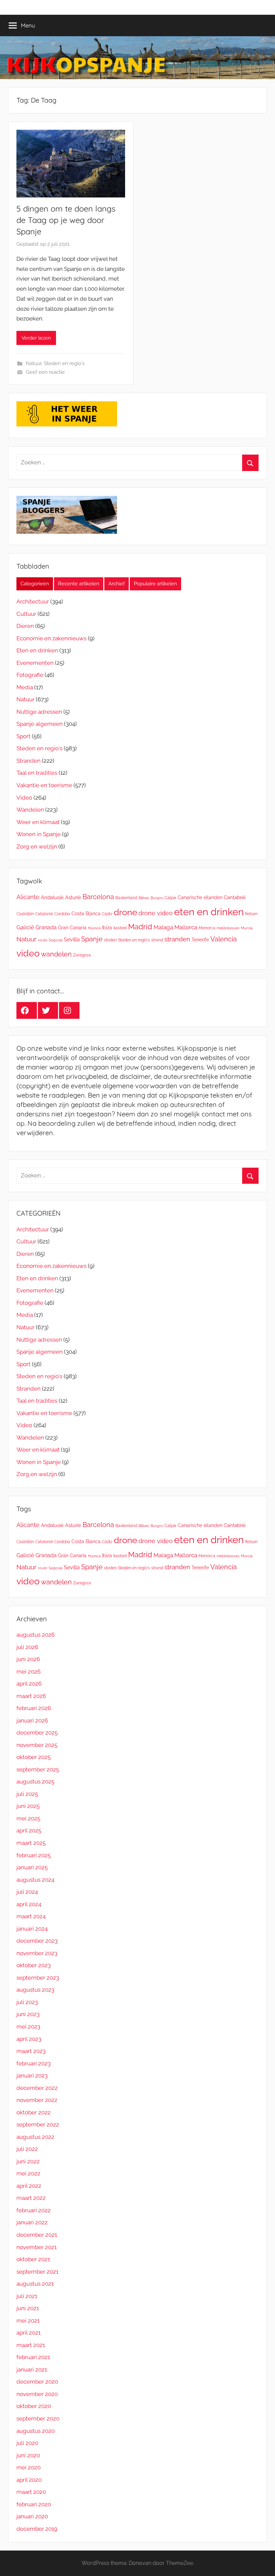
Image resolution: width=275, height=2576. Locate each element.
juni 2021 (28, 2308)
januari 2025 (32, 1867)
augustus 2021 (35, 2284)
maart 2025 (31, 1843)
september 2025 (38, 1769)
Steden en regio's (64, 363)
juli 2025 (27, 1794)
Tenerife (200, 940)
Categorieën (35, 584)
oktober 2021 (33, 2259)
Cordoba (62, 914)
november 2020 (37, 2394)
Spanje (92, 939)
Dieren (25, 626)
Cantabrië (235, 897)
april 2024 (29, 1904)
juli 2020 (27, 2443)
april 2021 (29, 2333)
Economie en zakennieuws (51, 638)
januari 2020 (32, 2516)
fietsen (251, 914)
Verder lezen (36, 338)
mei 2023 (28, 2027)
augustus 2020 (36, 2431)
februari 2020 (34, 2504)
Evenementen (35, 663)
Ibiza (107, 927)
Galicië (25, 927)
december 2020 (37, 2382)
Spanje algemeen (40, 724)
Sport (23, 736)
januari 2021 (32, 2369)
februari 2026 (34, 1708)
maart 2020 (31, 2492)
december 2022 (37, 2088)
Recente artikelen (79, 584)
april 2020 (29, 2480)
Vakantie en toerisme (44, 785)
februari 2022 (34, 2210)
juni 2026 (28, 1659)
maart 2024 (31, 1916)
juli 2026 (27, 1647)
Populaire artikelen (155, 584)
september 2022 (38, 2124)
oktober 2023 (34, 1965)
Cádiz (107, 914)
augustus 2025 (35, 1781)
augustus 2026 (36, 1635)
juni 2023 (28, 2014)
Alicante (28, 897)
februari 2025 (34, 1855)
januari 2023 (32, 2075)
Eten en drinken (37, 650)
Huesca (94, 928)
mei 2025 (28, 1818)
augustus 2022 (35, 2137)
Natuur (34, 363)
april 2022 (29, 2186)
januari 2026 (32, 1720)
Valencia (224, 939)
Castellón (25, 914)
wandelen (56, 954)
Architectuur (33, 601)
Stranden (29, 761)
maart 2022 (31, 2198)
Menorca (207, 928)
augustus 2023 (35, 1990)
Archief (117, 584)
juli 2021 (27, 2296)
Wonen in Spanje (39, 834)
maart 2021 (31, 2345)
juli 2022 (27, 2149)
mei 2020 (29, 2467)
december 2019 (37, 2529)
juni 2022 (28, 2161)
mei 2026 (29, 1672)
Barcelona (98, 897)
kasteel (120, 928)
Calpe (170, 898)
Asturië (73, 897)
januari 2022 (32, 2222)
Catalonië (44, 914)
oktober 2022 (34, 2112)
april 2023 (29, 2039)
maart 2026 (31, 1696)
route (43, 940)
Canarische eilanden (200, 897)
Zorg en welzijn (37, 846)
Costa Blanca (86, 913)
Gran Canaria (72, 927)
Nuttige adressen (39, 712)
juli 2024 (27, 1892)
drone (125, 912)
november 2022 (37, 2100)
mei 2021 (28, 2321)
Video (24, 798)
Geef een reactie (45, 372)
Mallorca (186, 927)
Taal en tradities (37, 773)
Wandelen (30, 810)
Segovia (56, 940)
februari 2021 (33, 2357)
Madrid (140, 927)
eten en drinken (209, 912)
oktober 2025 (34, 1757)
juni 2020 (28, 2455)
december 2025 (37, 1733)
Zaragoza (82, 955)
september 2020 (38, 2418)
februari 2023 (34, 2063)
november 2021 (37, 2247)
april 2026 (29, 1684)
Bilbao (144, 898)
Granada (46, 927)
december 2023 (37, 1941)
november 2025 (37, 1745)
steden (110, 940)
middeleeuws (228, 928)
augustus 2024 (35, 1880)
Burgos (157, 898)
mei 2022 (28, 2173)
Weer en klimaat (38, 822)
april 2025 (29, 1830)
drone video (156, 913)
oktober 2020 (34, 2406)
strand (157, 940)
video (28, 953)
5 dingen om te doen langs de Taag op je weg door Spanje (66, 220)
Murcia (247, 928)
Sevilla (72, 940)
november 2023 (37, 1953)
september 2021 (37, 2272)
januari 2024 (32, 1929)
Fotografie (30, 675)
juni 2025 (28, 1806)
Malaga (163, 927)
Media (25, 687)
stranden (177, 939)
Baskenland (126, 898)
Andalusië (52, 897)
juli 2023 (27, 2002)
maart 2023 (31, 2051)
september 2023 (38, 1978)
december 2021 (37, 2235)
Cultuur (26, 614)
